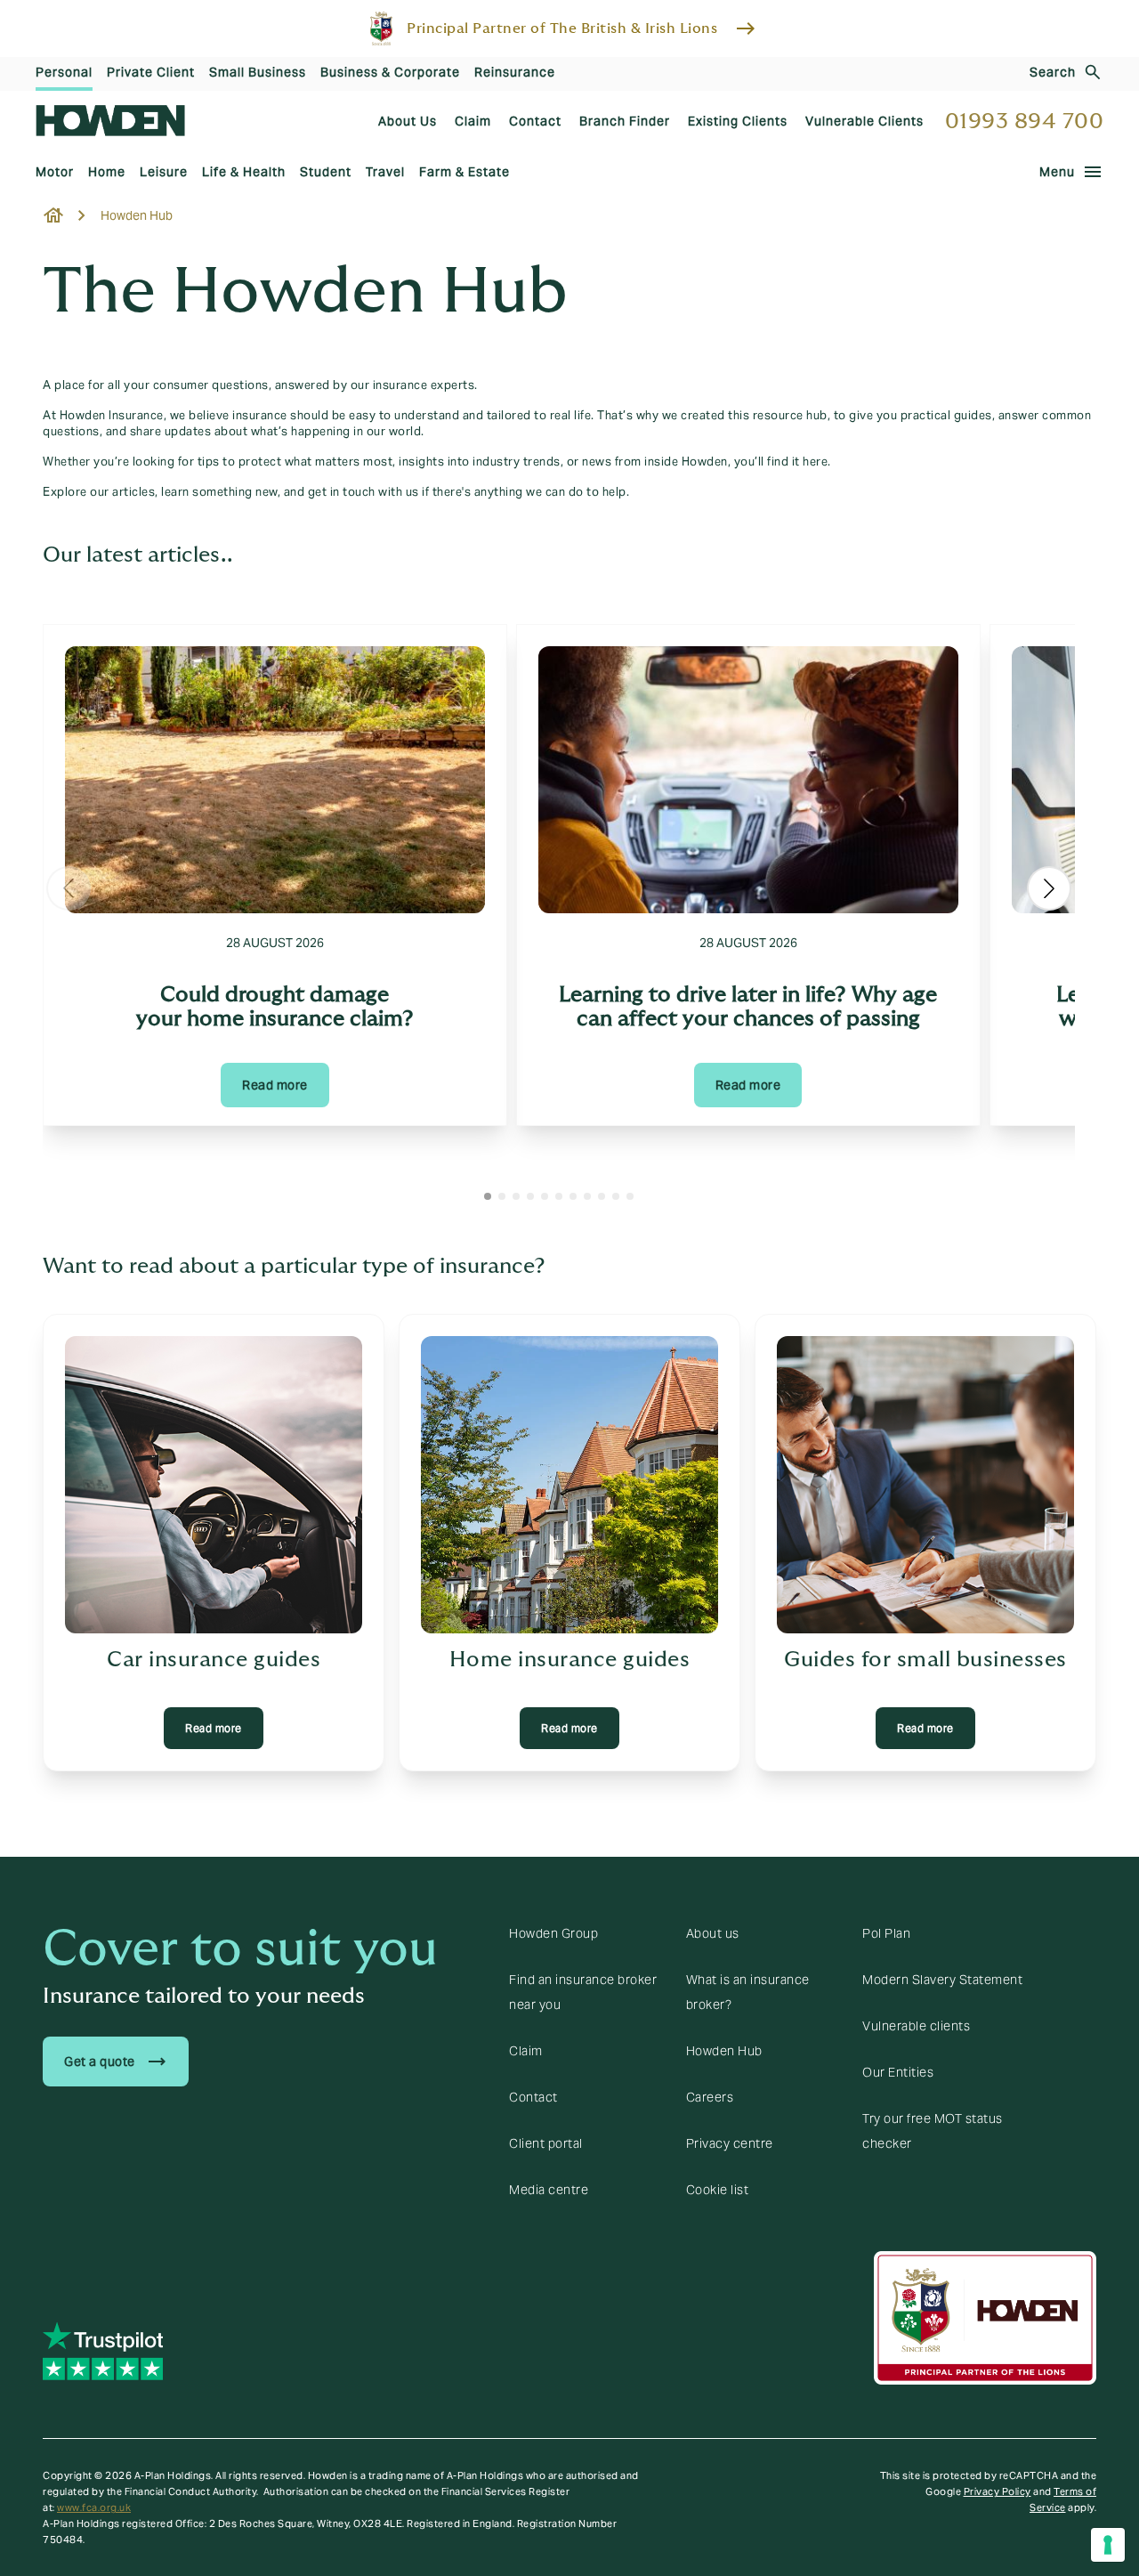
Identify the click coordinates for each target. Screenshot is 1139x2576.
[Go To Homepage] (110, 121)
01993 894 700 (1025, 122)
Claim (526, 2051)
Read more (275, 1085)
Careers (710, 2097)
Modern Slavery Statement (942, 1980)
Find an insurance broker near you (583, 1992)
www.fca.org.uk (94, 2507)
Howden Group (553, 1933)
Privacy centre (730, 2143)
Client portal (546, 2143)
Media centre (549, 2190)
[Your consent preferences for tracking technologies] (1108, 2545)
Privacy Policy (998, 2491)
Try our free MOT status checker (933, 2131)
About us (713, 1933)
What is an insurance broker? (748, 1992)
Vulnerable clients (916, 2026)
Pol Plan (886, 1933)
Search (1053, 72)
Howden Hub (724, 2051)
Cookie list (718, 2190)
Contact (533, 2097)
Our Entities (898, 2072)
